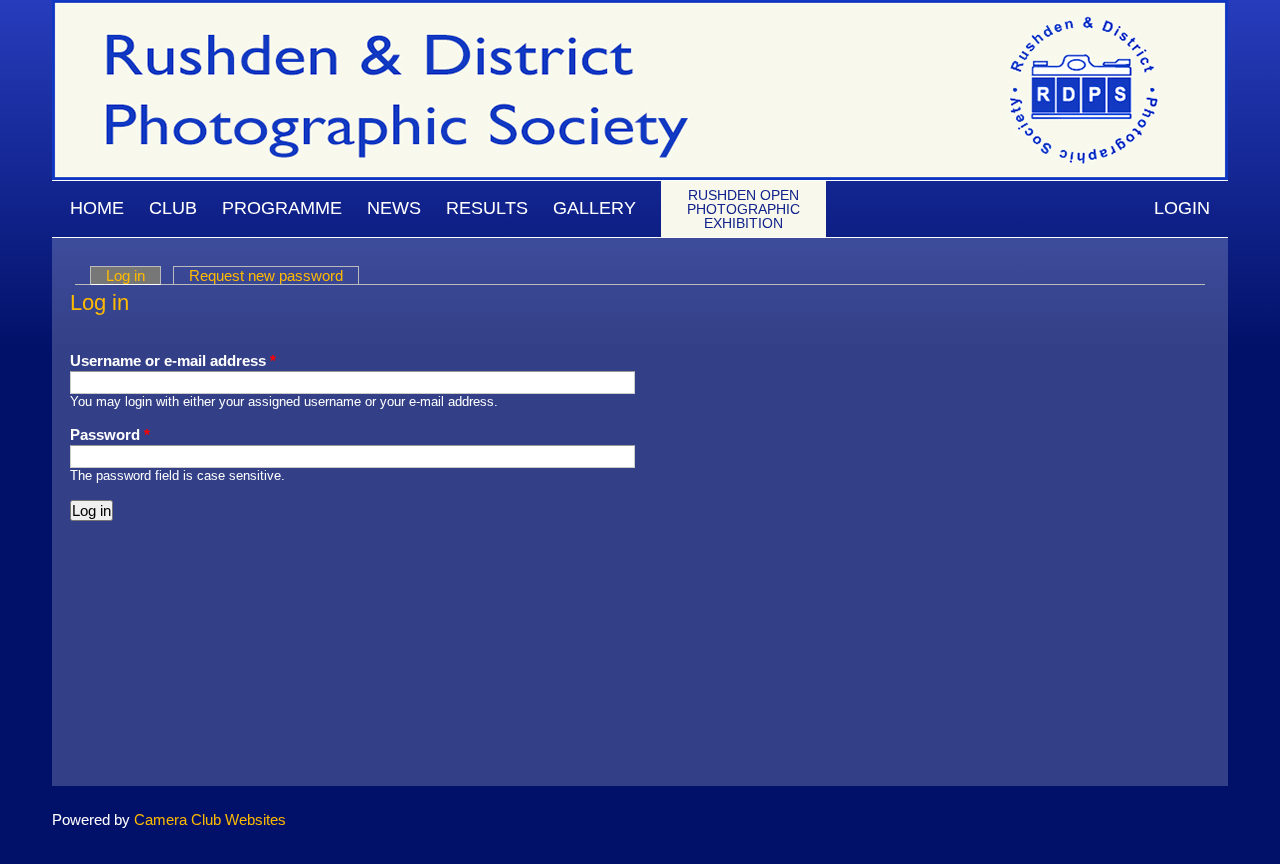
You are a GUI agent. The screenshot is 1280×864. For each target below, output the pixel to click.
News (394, 208)
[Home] (640, 9)
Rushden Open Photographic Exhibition (743, 209)
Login (1182, 208)
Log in (133, 275)
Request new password (266, 275)
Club (173, 208)
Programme (282, 208)
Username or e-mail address (173, 360)
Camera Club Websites (210, 819)
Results (487, 208)
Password (110, 434)
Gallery (594, 208)
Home (97, 208)
